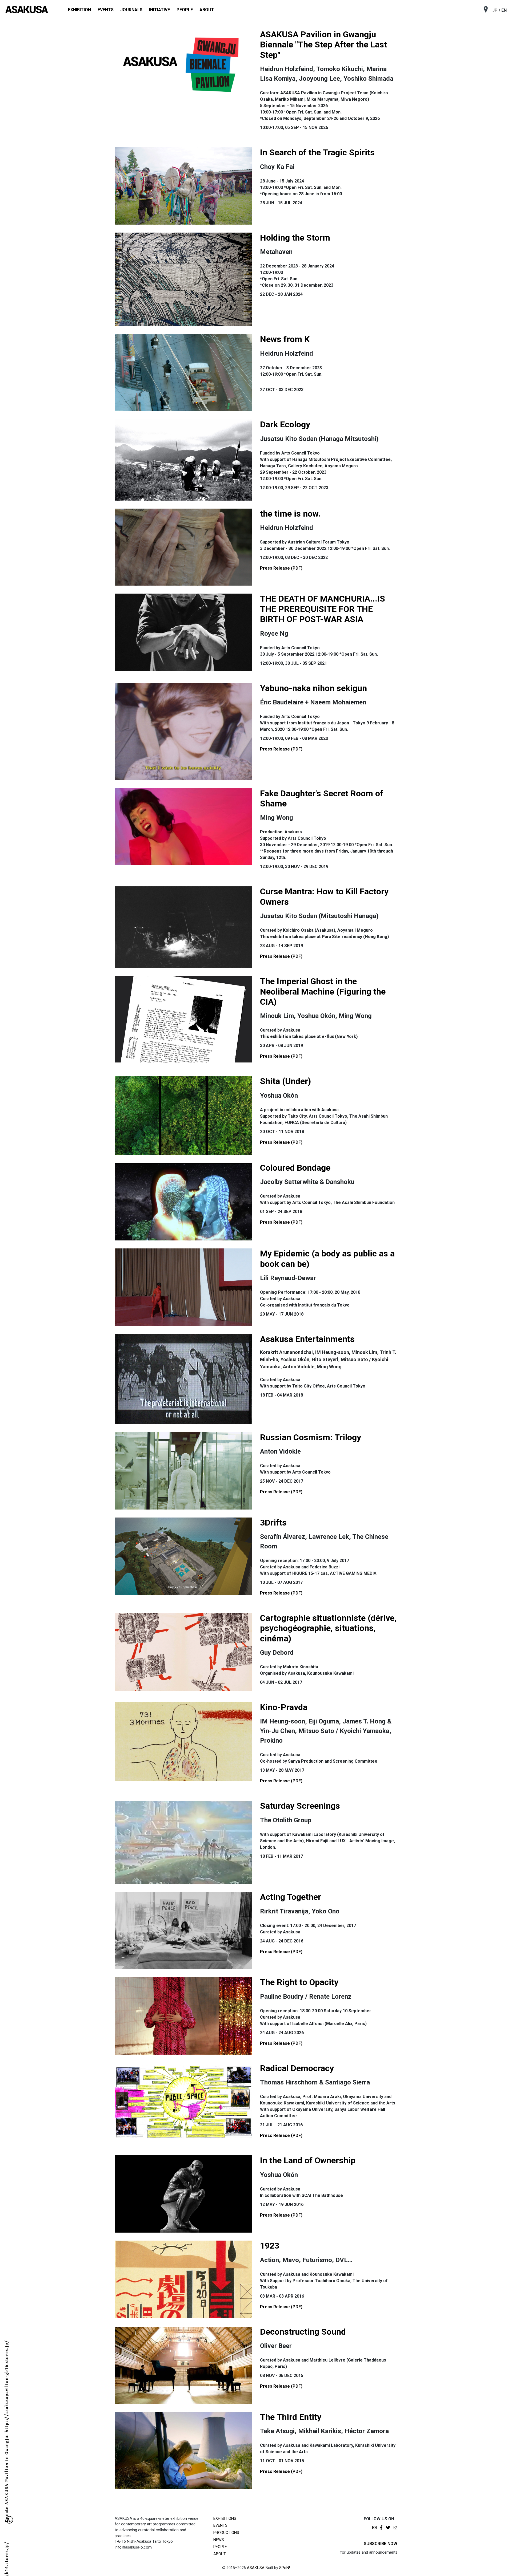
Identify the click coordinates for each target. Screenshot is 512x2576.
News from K (285, 339)
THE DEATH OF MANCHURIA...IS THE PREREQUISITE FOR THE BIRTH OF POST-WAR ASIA (323, 609)
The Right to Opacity (299, 1982)
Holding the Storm (295, 238)
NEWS (219, 2540)
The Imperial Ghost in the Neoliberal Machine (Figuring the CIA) (323, 991)
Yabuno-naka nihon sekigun (313, 688)
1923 (270, 2246)
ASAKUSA (256, 2568)
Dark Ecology (285, 424)
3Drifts (273, 1523)
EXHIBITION (79, 10)
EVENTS (106, 10)
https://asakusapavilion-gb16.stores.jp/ (7, 2478)
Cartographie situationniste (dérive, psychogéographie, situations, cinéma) (328, 1628)
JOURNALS (131, 10)
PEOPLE (185, 10)
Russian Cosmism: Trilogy (311, 1437)
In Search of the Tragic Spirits (317, 152)
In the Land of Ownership (308, 2160)
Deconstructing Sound (303, 2332)
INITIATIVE (159, 10)
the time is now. (290, 514)
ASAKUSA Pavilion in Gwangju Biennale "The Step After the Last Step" (323, 45)
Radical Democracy (297, 2068)
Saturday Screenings (300, 1806)
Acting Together (291, 1897)
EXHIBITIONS (225, 2519)
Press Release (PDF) (281, 568)
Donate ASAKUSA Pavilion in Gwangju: (7, 2368)
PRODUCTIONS (226, 2533)
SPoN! (285, 2568)
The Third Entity (291, 2417)
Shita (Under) (285, 1081)
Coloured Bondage (295, 1168)
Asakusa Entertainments (307, 1339)
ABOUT (207, 10)
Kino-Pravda (284, 1707)
